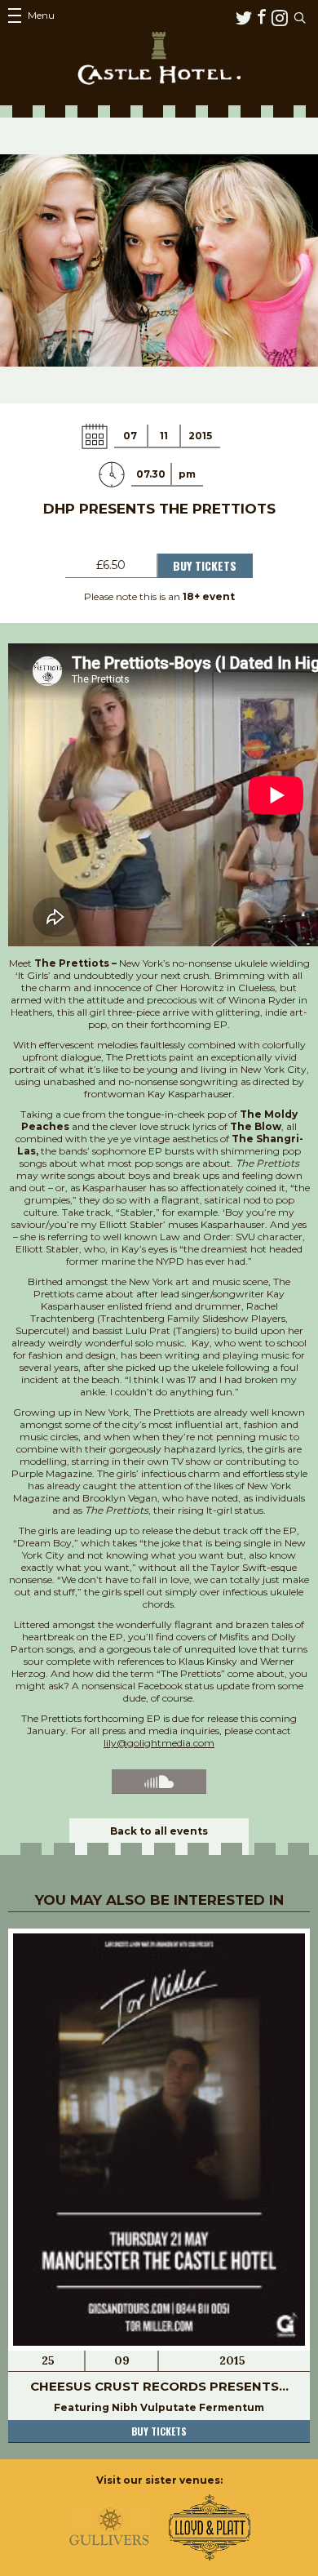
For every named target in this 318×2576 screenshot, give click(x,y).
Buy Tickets (205, 565)
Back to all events (159, 1831)
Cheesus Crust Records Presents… (159, 2386)
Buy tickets (159, 2431)
